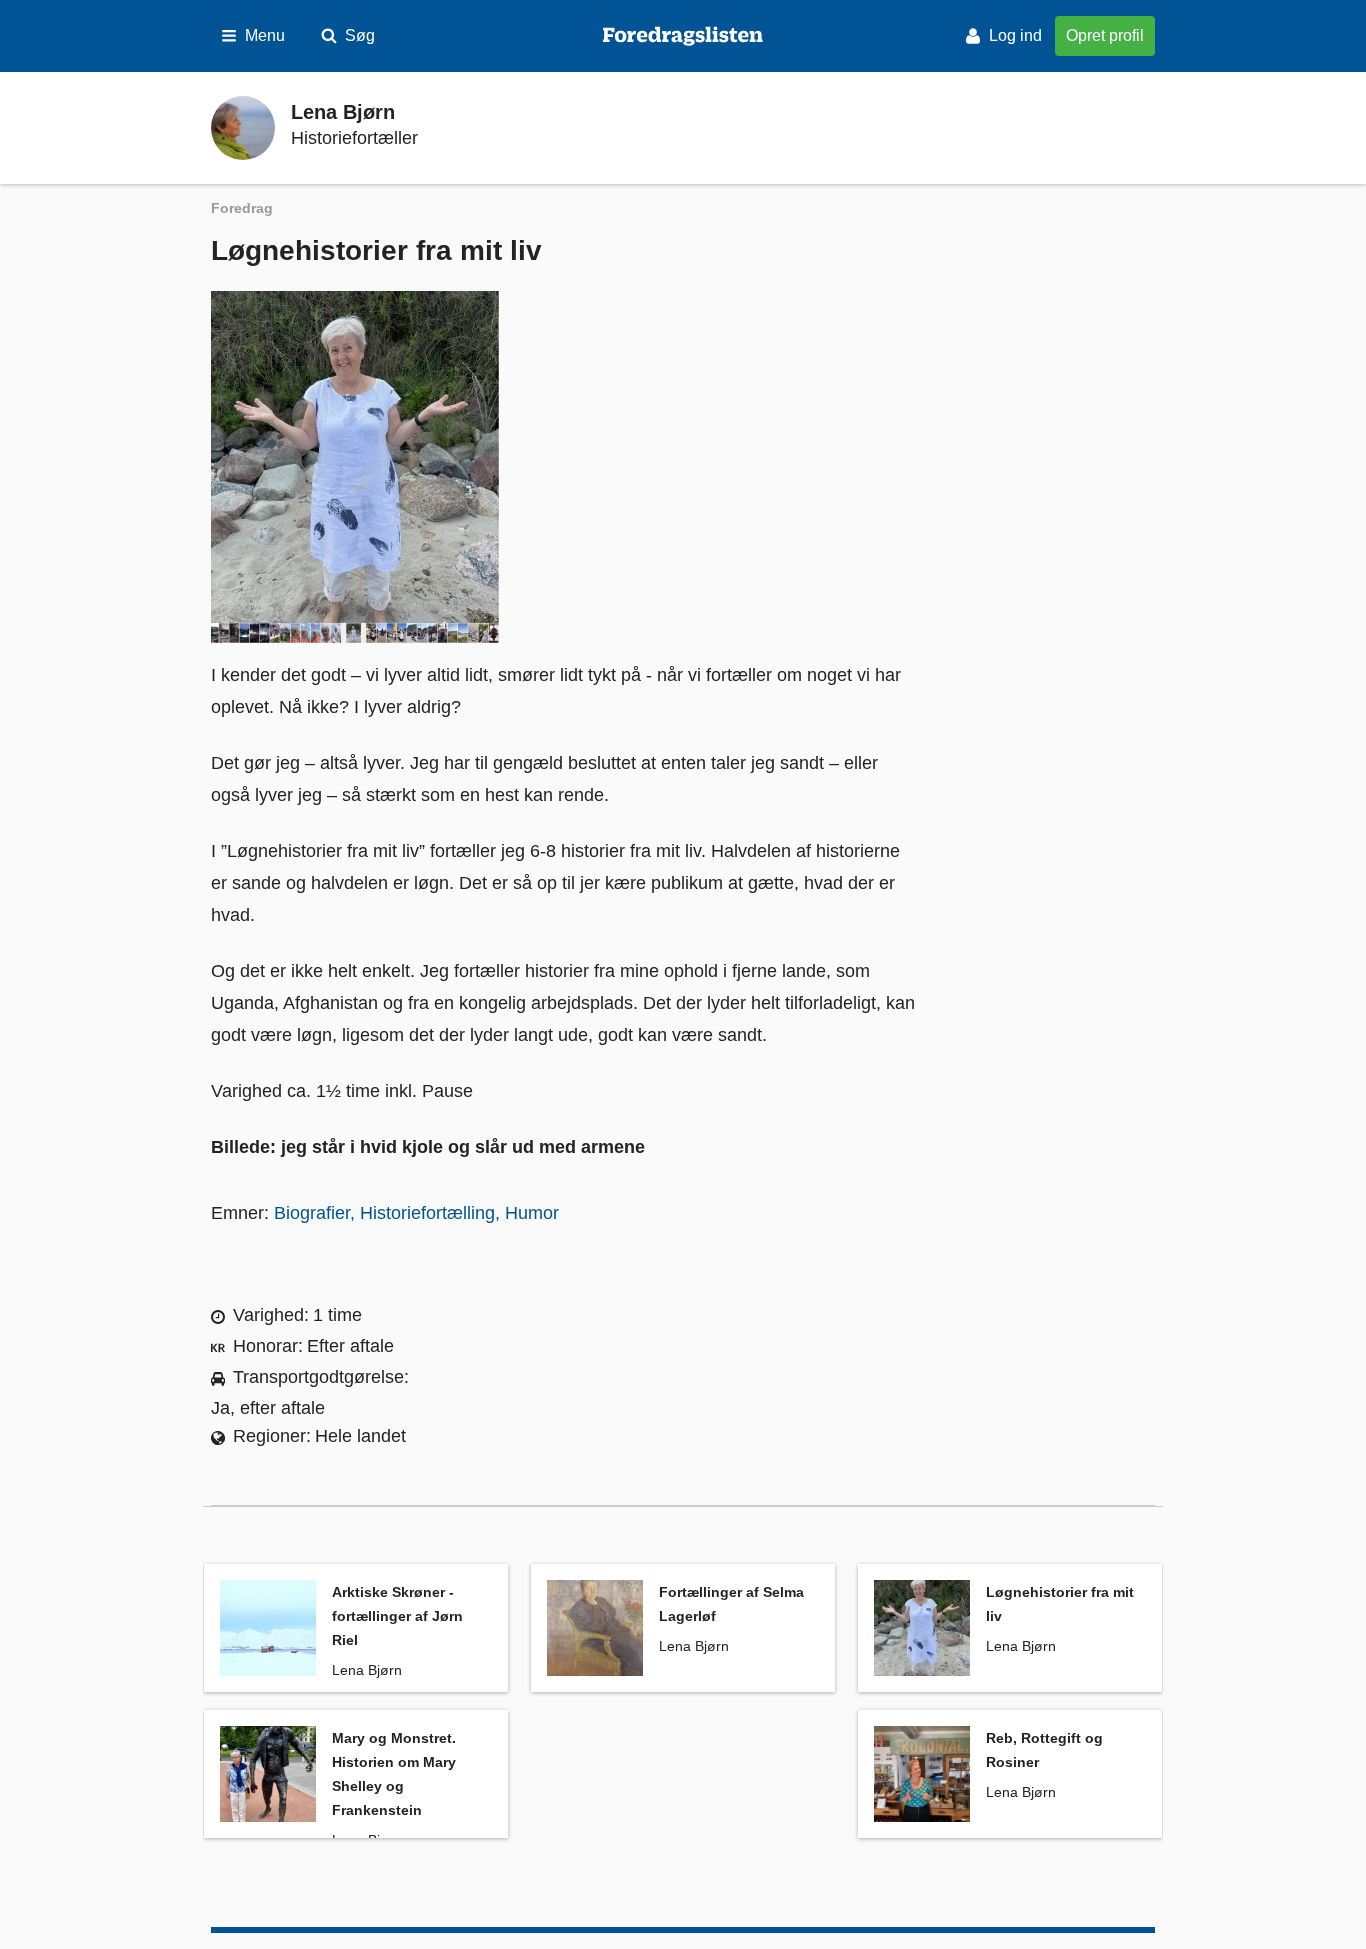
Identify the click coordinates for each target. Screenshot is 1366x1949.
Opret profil (1105, 35)
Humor (532, 1213)
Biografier (312, 1213)
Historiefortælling (427, 1213)
